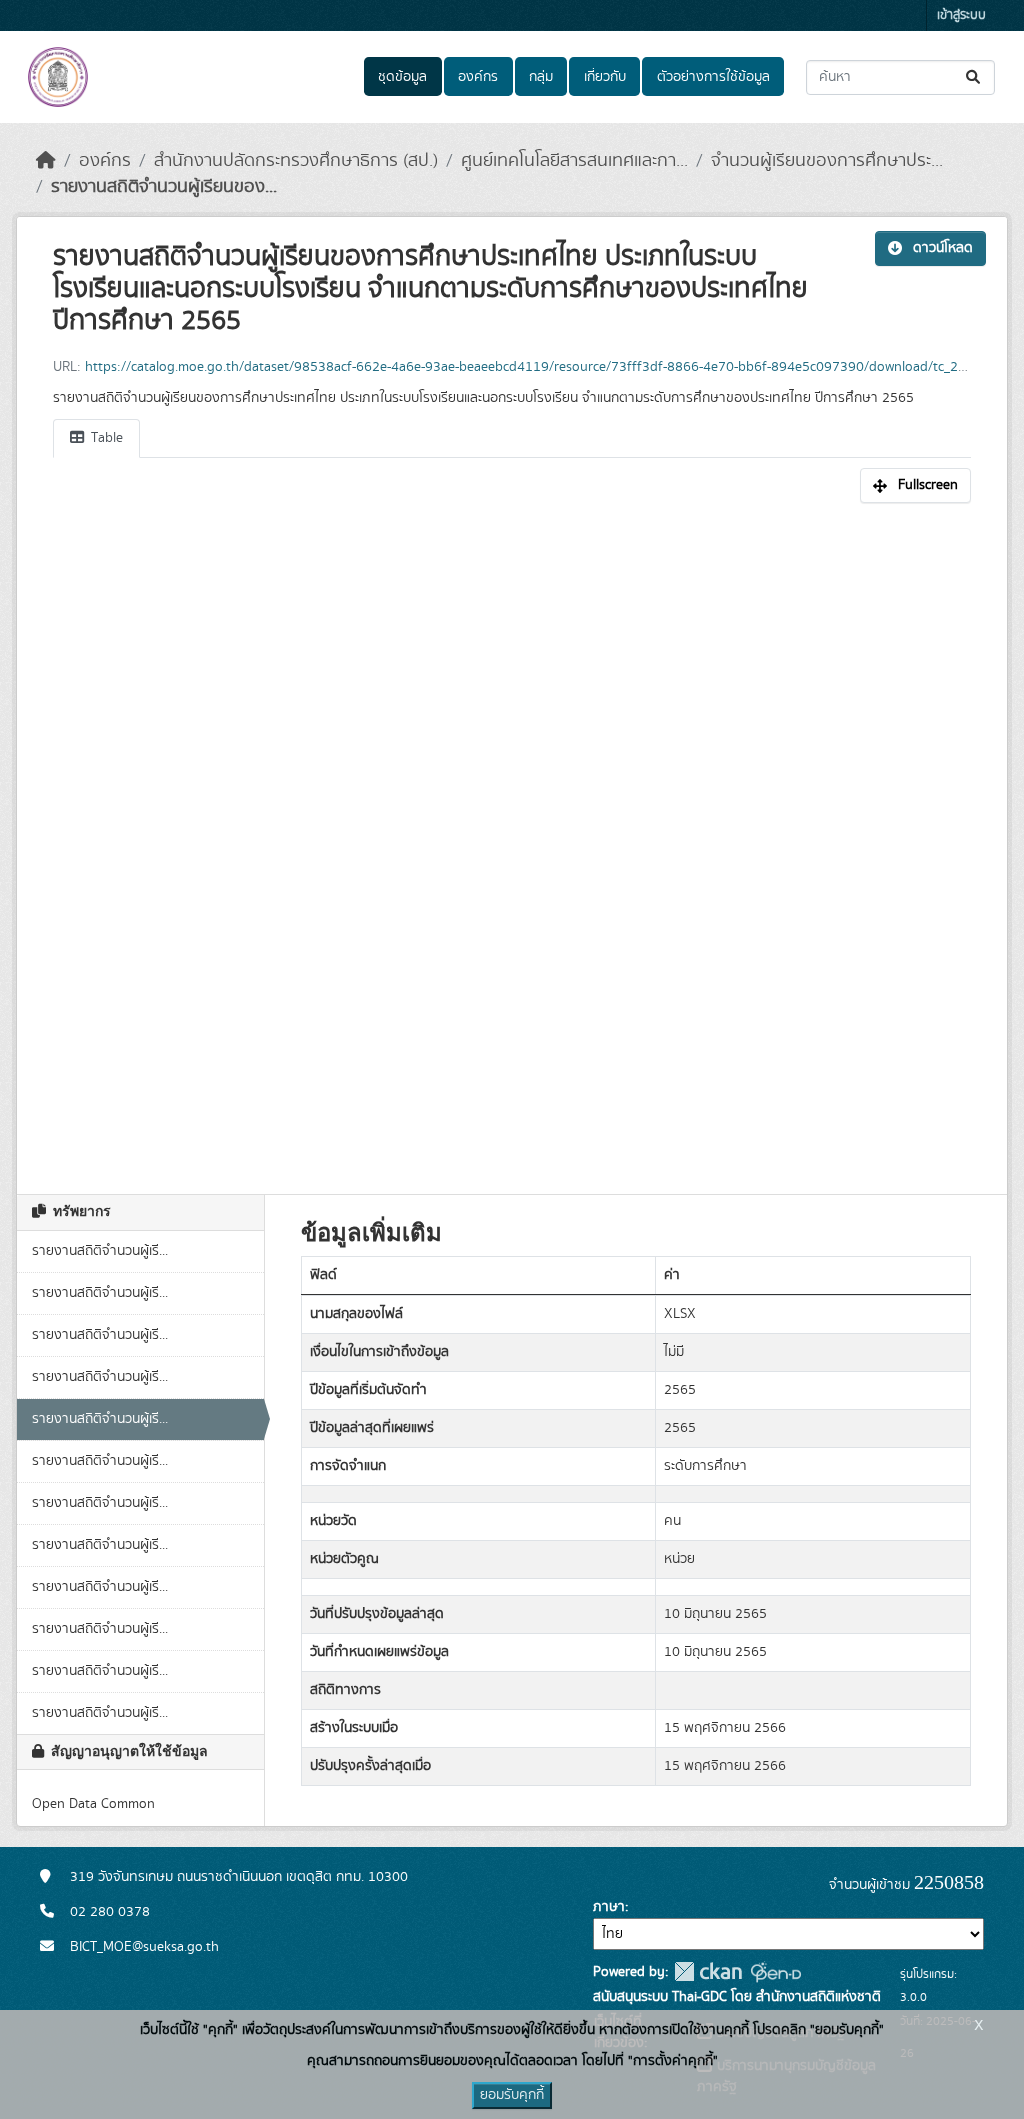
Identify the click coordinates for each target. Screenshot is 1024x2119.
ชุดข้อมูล (402, 77)
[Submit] (974, 77)
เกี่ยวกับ (605, 77)
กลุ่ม (541, 77)
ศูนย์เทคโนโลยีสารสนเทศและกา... (574, 161)
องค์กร (478, 77)
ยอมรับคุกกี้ (512, 2095)
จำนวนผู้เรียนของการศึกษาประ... (827, 161)
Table (105, 438)
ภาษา (609, 1907)
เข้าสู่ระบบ (961, 15)
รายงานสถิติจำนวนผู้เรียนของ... (164, 187)
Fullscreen (928, 485)
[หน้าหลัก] (46, 161)
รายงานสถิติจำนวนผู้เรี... (100, 1251)
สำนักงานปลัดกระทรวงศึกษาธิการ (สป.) (296, 161)
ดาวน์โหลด (943, 248)
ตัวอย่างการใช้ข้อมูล (713, 77)
